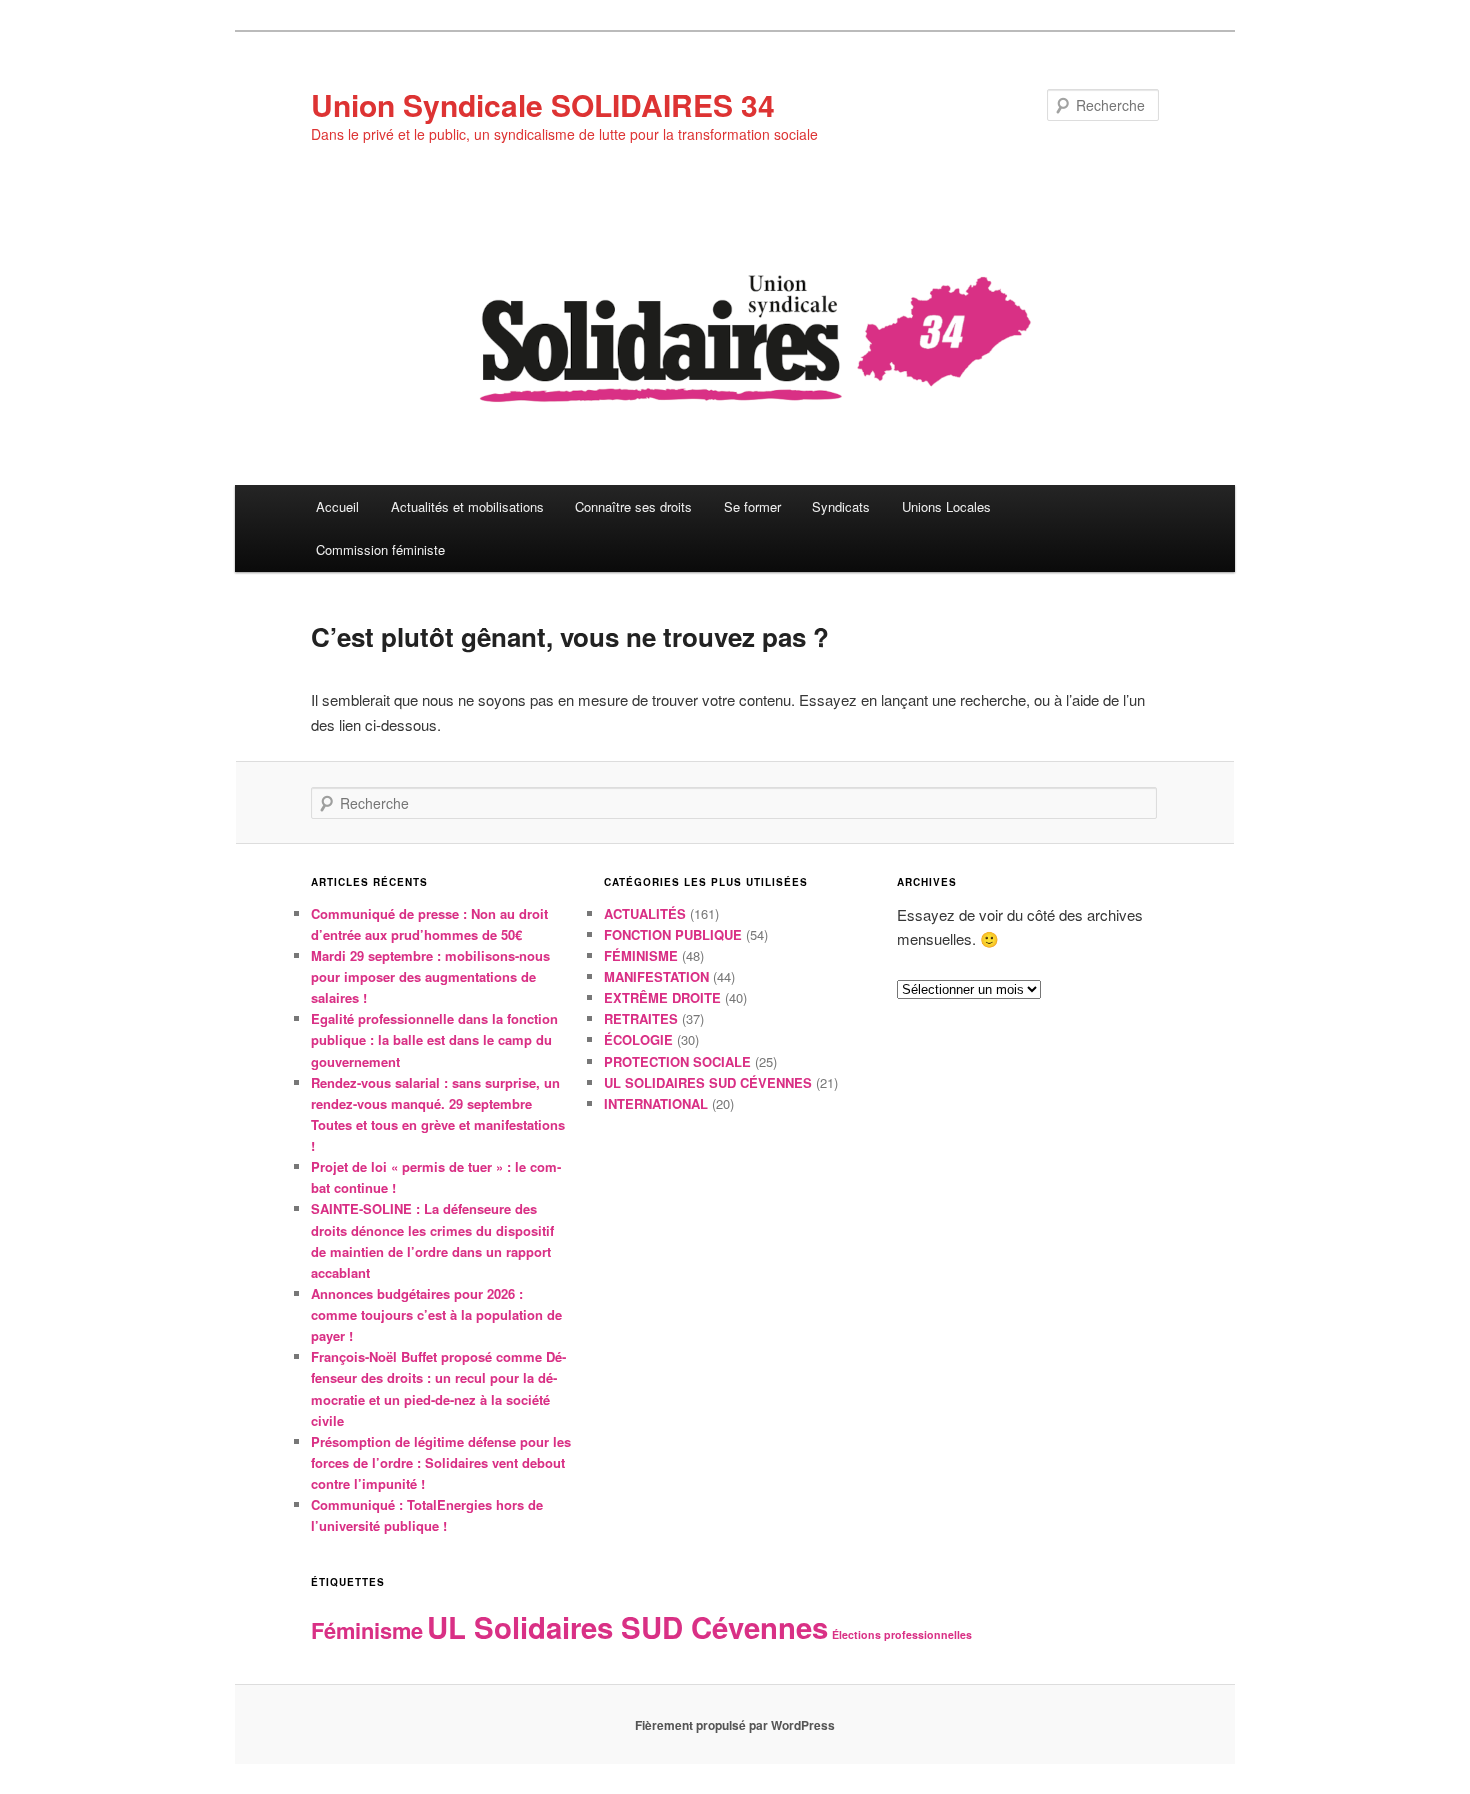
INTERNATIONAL (656, 1103)
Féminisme (367, 1630)
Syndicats (841, 506)
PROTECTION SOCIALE (677, 1061)
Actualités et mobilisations (467, 506)
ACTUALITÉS (645, 913)
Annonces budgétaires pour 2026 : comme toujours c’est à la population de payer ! (436, 1314)
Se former (752, 506)
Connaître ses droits (633, 506)
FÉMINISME (641, 955)
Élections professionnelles (902, 1634)
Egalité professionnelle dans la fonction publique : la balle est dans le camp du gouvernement (434, 1039)
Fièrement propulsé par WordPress (735, 1725)
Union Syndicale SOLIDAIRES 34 (543, 104)
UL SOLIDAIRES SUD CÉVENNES (708, 1082)
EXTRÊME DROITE (662, 997)
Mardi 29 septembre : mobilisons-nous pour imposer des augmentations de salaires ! (430, 976)
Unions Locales (946, 506)
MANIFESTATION (656, 976)
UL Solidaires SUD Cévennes (627, 1627)
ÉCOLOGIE (638, 1039)
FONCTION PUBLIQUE (673, 934)
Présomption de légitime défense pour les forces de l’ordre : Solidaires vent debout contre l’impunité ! (441, 1462)
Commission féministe (380, 549)
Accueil (337, 506)
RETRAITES (641, 1018)
